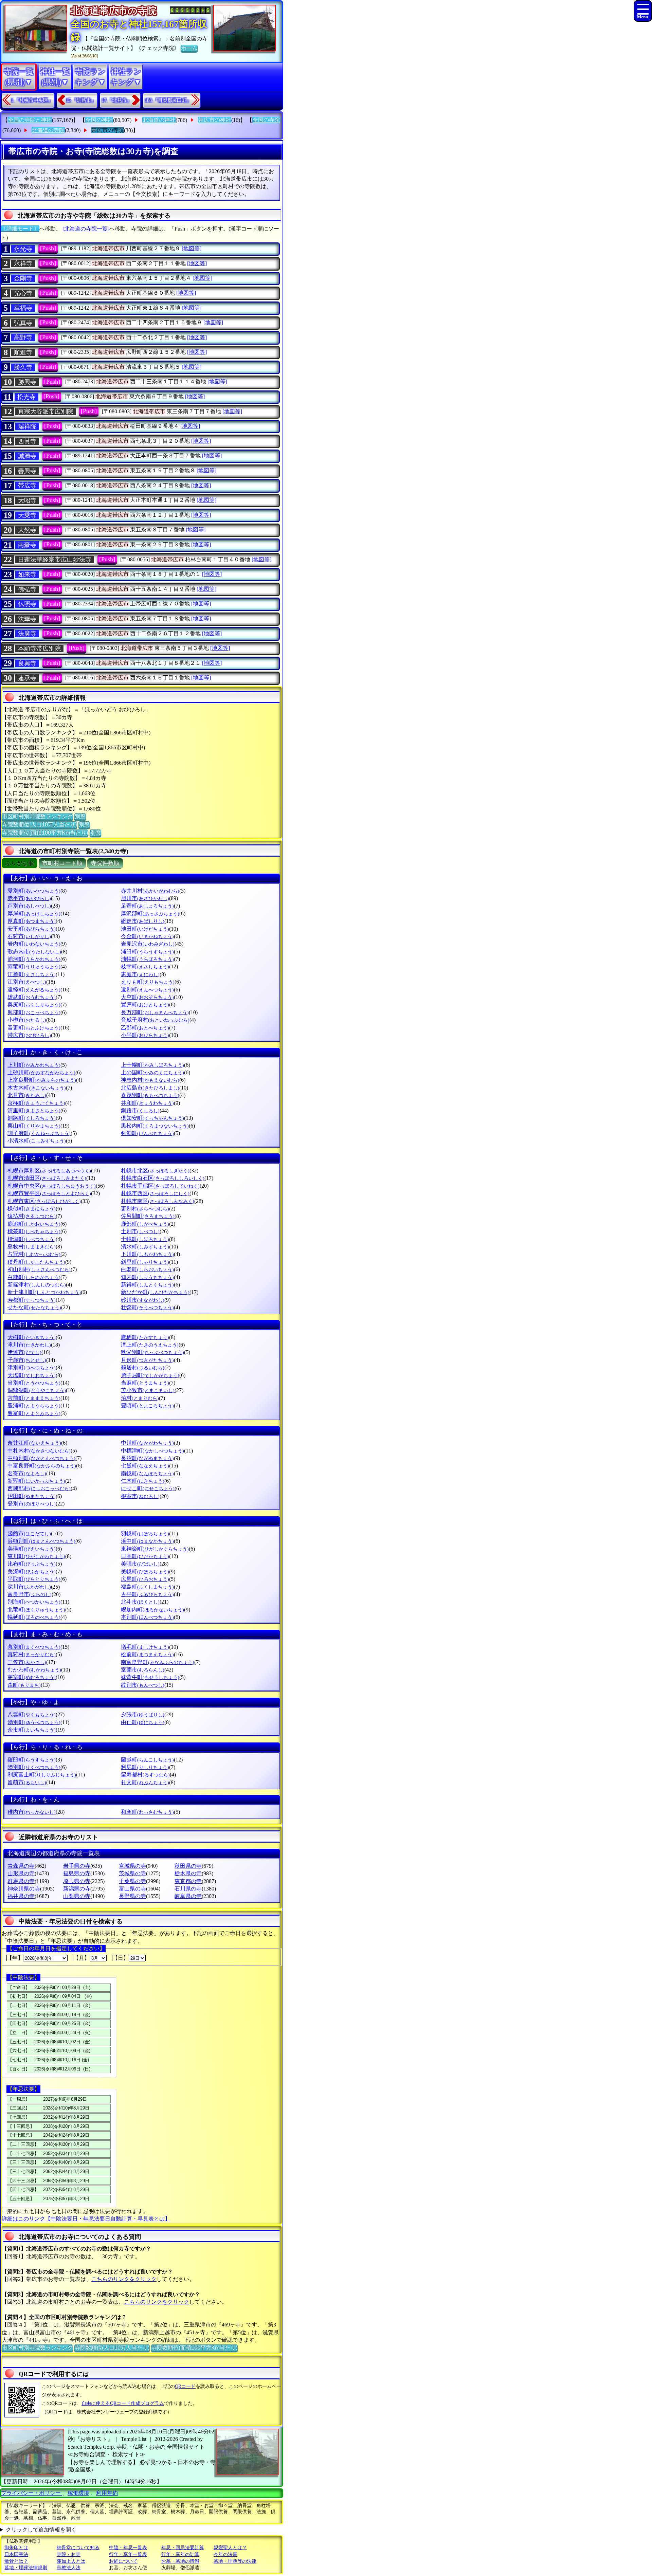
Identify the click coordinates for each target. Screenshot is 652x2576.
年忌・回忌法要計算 (183, 2548)
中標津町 (152, 1451)
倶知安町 (152, 1118)
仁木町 (143, 1481)
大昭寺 (27, 500)
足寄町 (147, 906)
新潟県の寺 (77, 1889)
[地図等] (192, 248)
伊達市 (24, 1352)
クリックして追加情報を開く (41, 2530)
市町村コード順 (62, 863)
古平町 (147, 1594)
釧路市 (140, 1110)
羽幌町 (145, 1533)
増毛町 (145, 1647)
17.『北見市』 (116, 100)
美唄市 (140, 1564)
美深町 (32, 1572)
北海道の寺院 (48, 130)
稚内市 (32, 1812)
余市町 (32, 1730)
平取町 (34, 1579)
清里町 (34, 1110)
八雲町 (32, 1714)
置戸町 (145, 1004)
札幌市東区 (44, 1201)
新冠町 (36, 1481)
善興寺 (27, 471)
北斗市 (140, 1602)
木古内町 (37, 1088)
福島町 (147, 1587)
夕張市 (143, 1714)
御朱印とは (16, 2548)
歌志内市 (34, 952)
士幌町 (145, 1239)
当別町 (34, 1383)
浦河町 (34, 959)
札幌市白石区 (163, 1178)
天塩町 (32, 1375)
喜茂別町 (150, 1095)
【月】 (81, 1958)
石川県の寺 (188, 1889)
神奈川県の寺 (24, 1889)
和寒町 (147, 1812)
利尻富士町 (42, 1775)
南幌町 (147, 1473)
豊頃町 (147, 1405)
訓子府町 (39, 1133)
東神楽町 (155, 1549)
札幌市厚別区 (49, 1171)
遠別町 (147, 990)
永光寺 (23, 249)
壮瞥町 (147, 1307)
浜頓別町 (41, 1541)
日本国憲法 (16, 2554)
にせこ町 (148, 1488)
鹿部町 (145, 1224)
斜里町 (145, 1262)
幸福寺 (23, 308)
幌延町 (34, 1617)
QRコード (185, 2386)
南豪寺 (27, 545)
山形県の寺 (21, 1873)
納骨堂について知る (78, 2548)
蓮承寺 (27, 678)
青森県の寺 (21, 1866)
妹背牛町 (150, 1677)
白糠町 (34, 1277)
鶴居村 (143, 1367)
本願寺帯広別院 (39, 648)
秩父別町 (152, 1352)
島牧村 (32, 1247)
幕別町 (34, 1647)
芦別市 (29, 906)
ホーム (189, 48)
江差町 (32, 974)
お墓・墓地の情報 (180, 2561)
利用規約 (107, 2493)
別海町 (34, 1602)
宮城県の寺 (132, 1866)
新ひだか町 (155, 1292)
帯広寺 (27, 486)
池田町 (145, 929)
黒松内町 (155, 1126)
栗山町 (34, 1126)
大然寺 (27, 530)
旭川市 (145, 898)
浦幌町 (147, 959)
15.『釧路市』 (81, 100)
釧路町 (32, 1118)
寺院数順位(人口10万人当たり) (39, 825)
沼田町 (32, 1496)
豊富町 (34, 1413)
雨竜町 (34, 966)
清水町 (145, 1247)
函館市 (29, 1533)
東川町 (36, 1556)
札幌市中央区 (52, 1186)
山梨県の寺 (77, 1896)
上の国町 (152, 1072)
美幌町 (145, 1572)
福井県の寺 (21, 1896)
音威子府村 (155, 1020)
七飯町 (145, 1466)
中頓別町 (41, 1458)
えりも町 (148, 982)
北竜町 (36, 1610)
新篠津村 (37, 1285)
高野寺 (23, 337)
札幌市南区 (158, 1201)
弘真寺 (23, 323)
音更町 (34, 1028)
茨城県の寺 (132, 1873)
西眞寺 (27, 441)
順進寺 (23, 352)
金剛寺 (23, 278)
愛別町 (34, 891)
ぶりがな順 (20, 863)
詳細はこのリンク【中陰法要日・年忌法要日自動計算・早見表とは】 (86, 2219)
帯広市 (29, 1035)
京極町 (36, 1103)
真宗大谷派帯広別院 (46, 412)
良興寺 (27, 663)
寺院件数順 (105, 863)
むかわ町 (34, 1670)
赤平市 (29, 898)
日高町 (145, 1556)
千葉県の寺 (132, 1881)
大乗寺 (27, 515)
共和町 (147, 1103)
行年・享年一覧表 (128, 2554)
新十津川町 (44, 1292)
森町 (24, 1685)
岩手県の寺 (77, 1866)
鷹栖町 (145, 1337)
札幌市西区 (155, 1193)
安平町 (32, 929)
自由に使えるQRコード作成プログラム (123, 2403)
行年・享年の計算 (180, 2554)
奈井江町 (34, 1443)
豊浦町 (34, 1405)
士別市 (140, 1231)
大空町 (147, 997)
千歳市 (27, 1360)
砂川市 (143, 1300)
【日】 (121, 1958)
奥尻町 (34, 1004)
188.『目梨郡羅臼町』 (168, 100)
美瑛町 (32, 1549)
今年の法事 (225, 2554)
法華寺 (27, 619)
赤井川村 (150, 891)
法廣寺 (27, 634)
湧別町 (34, 1722)
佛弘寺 (27, 589)
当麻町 (145, 1383)
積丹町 (36, 1262)
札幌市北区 (155, 1171)
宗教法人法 (69, 2568)
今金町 (147, 936)
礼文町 (145, 1782)
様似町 (32, 1209)
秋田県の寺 (188, 1866)
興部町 (34, 1012)
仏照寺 (27, 604)
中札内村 (39, 1451)
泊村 (140, 1398)
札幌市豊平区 (49, 1193)
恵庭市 (140, 974)
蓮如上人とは (71, 2561)
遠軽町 (34, 990)
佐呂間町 (148, 1216)
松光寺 (26, 397)
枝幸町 (145, 966)
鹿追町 (34, 1224)
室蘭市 (143, 1670)
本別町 (147, 1617)
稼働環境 (78, 2493)
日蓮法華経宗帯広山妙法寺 (55, 560)
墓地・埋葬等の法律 (235, 2561)
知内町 (147, 1277)
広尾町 (145, 1579)
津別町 (32, 1367)
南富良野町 (158, 1662)
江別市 (27, 982)
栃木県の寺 (188, 1873)
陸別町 (34, 1767)
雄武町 (32, 997)
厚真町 (32, 921)
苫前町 (34, 1398)
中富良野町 (42, 1466)
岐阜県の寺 (188, 1896)
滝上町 (150, 1345)
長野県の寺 (132, 1896)
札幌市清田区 (47, 1178)
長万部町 (155, 1012)
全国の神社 (99, 120)
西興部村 (39, 1488)
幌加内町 (152, 1610)
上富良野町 (42, 1080)
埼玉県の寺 (77, 1881)
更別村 (145, 1209)
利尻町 (145, 1767)
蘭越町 (147, 1760)
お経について (123, 2561)
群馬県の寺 (21, 1881)
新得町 (147, 1285)
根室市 (140, 1496)
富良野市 (30, 1594)
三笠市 (27, 1662)
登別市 (32, 1504)
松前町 (147, 1654)
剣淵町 (147, 1133)
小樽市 (27, 1020)
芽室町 (32, 1677)
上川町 (34, 1065)
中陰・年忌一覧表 (128, 2548)
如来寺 (27, 574)
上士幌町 (152, 1065)
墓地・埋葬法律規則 (26, 2568)
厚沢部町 (150, 914)
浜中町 (147, 1541)
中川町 (147, 1443)
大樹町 (32, 1337)
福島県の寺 (77, 1873)
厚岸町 (34, 914)
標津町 (32, 1239)
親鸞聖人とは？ (230, 2548)
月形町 (147, 1360)
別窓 (80, 816)
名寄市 (27, 1473)
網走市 (143, 921)
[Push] (48, 248)
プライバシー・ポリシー (32, 2493)
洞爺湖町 (37, 1390)
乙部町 (145, 1028)
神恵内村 (150, 1080)
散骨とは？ (16, 2561)
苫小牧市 (148, 1390)
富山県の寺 (132, 1889)
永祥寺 (23, 263)
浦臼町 (147, 952)
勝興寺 (27, 382)
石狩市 (29, 936)
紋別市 (143, 1685)
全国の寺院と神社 (30, 120)
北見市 (27, 1095)
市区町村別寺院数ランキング (37, 816)
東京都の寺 (188, 1881)
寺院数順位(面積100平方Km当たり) (45, 833)
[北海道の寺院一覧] (86, 229)
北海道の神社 (159, 120)
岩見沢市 (148, 944)
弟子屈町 (150, 1375)
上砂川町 (41, 1072)
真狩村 (32, 1654)
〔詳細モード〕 (20, 229)
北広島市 (150, 1088)
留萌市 (27, 1782)
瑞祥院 (27, 426)
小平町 (145, 1035)
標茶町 (34, 1231)
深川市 (29, 1587)
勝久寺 (23, 367)
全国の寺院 (266, 120)
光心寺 (23, 293)
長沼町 (147, 1458)
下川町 (147, 1254)
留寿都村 (145, 1775)
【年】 (15, 1958)
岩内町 (34, 944)
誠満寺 (27, 456)
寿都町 (32, 1300)
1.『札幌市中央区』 (32, 100)
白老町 (147, 1269)
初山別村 (39, 1269)
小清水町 (37, 1141)
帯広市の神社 (215, 120)
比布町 (32, 1564)
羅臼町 (32, 1760)
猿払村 (32, 1216)
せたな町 (34, 1307)
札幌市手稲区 (160, 1186)
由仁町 (143, 1722)
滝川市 (29, 1345)
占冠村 (34, 1254)
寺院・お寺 (69, 2554)
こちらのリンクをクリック (124, 2279)
